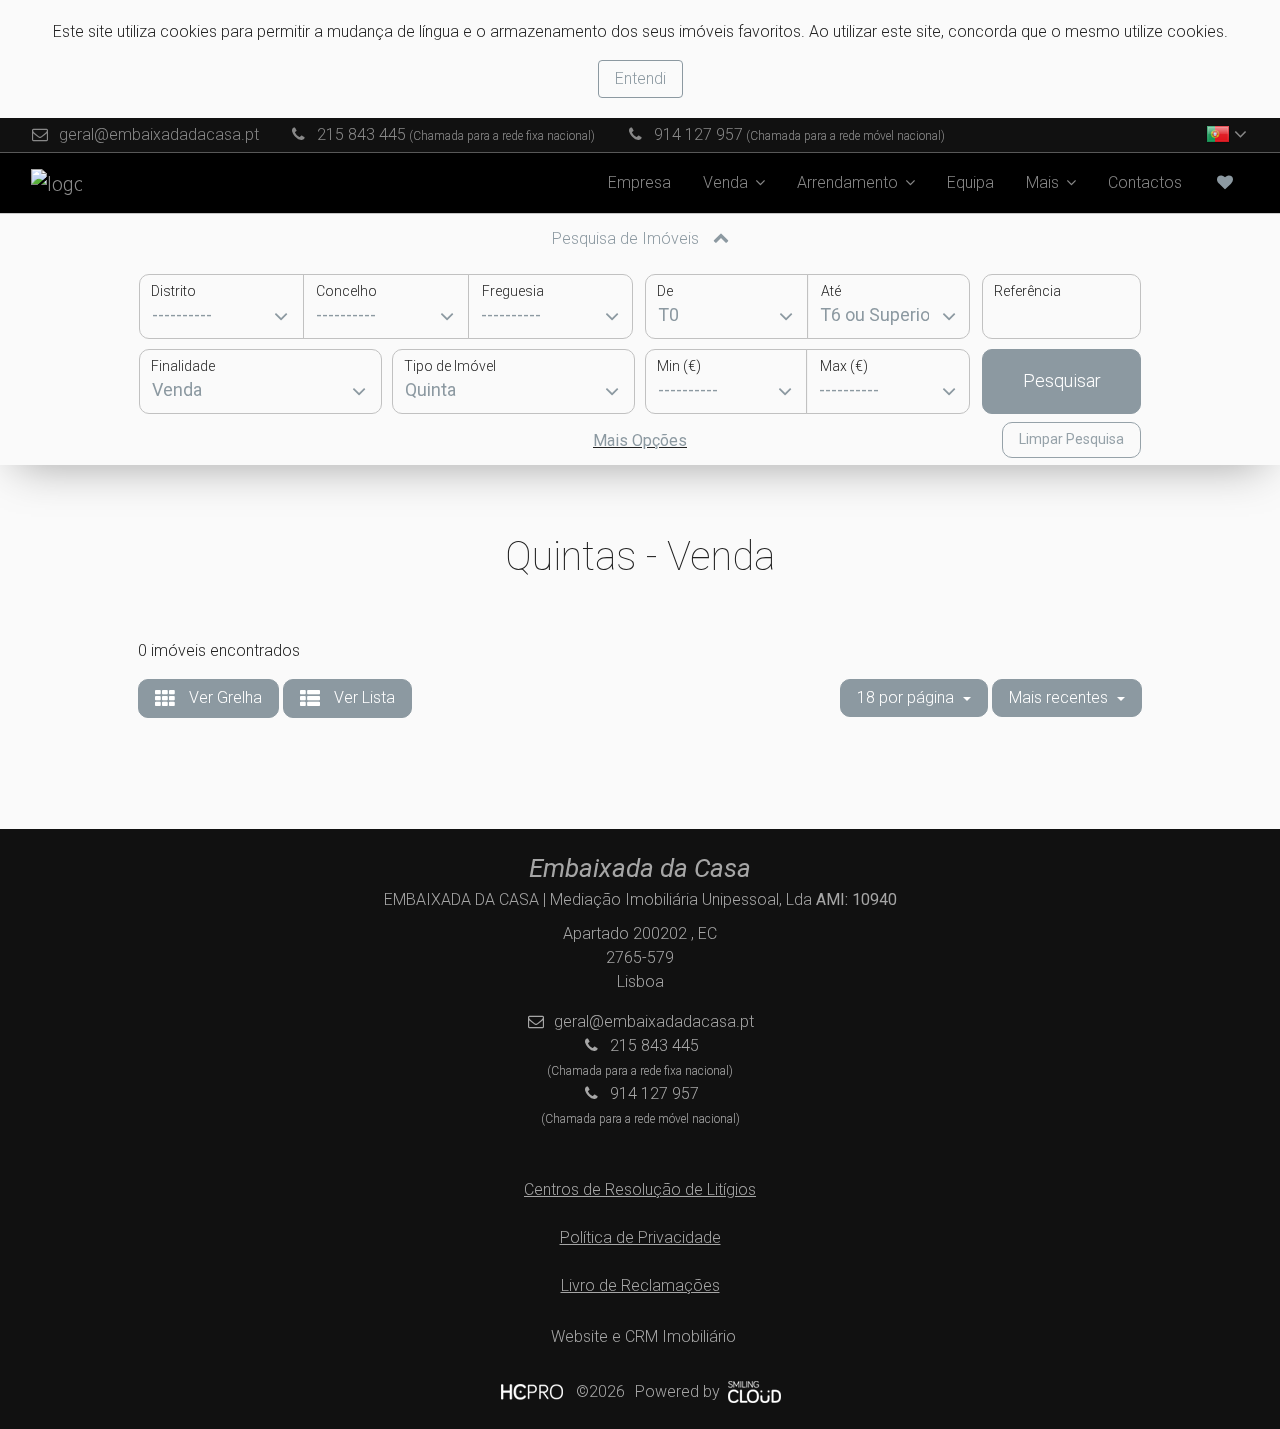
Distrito (173, 291)
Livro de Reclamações (640, 1285)
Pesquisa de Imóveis (627, 238)
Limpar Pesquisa (1071, 439)
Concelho (346, 291)
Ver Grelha (223, 697)
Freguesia (513, 291)
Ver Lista (362, 697)
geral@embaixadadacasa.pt (159, 134)
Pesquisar (1062, 380)
